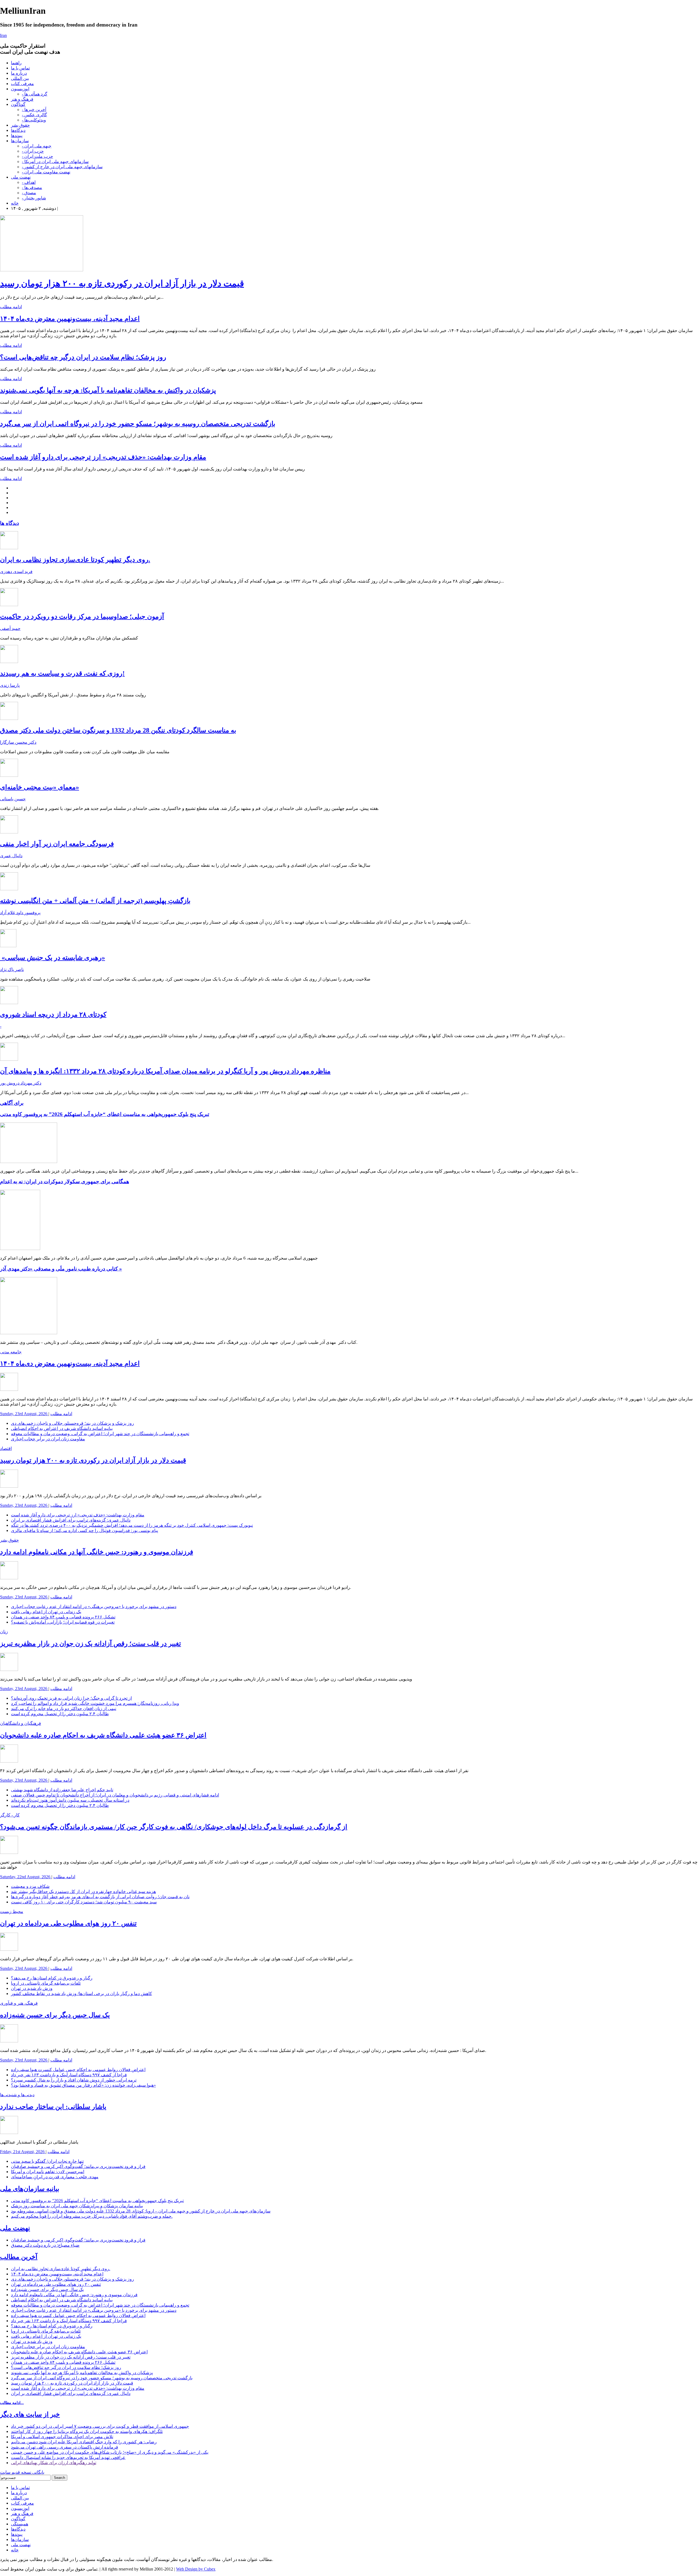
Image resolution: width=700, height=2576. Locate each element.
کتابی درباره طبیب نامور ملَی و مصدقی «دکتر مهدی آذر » (61, 1269)
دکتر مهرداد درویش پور (21, 1083)
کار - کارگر (10, 1815)
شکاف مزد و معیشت (30, 1886)
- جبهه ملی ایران (37, 146)
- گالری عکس (34, 115)
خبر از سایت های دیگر (30, 2414)
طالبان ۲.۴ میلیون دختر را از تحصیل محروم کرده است (60, 1714)
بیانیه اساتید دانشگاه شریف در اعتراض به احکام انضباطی (62, 1428)
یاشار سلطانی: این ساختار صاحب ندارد (53, 2107)
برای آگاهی (12, 1103)
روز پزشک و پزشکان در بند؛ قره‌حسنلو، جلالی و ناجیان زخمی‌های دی (72, 1423)
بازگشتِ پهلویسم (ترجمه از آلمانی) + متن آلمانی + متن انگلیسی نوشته (95, 901)
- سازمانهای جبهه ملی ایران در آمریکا (55, 162)
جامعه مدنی (11, 1352)
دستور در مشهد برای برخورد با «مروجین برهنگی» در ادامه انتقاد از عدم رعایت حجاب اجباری (94, 1607)
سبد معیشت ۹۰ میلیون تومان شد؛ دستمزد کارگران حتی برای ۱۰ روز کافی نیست (84, 1902)
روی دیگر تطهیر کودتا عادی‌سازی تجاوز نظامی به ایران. (75, 560)
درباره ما (19, 73)
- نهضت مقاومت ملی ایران (46, 172)
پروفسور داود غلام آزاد (20, 913)
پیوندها (17, 136)
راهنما (16, 63)
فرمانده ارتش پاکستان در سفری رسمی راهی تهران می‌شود (65, 2447)
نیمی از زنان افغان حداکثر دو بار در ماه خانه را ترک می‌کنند (64, 1709)
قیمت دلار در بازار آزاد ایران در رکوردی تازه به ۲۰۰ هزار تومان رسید (122, 283)
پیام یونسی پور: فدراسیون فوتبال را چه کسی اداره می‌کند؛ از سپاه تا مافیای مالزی (84, 1530)
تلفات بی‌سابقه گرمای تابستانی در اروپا (46, 1983)
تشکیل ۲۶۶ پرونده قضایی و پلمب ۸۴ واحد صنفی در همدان (63, 1617)
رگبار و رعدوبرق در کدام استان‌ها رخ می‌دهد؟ (52, 1978)
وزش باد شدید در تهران (32, 1988)
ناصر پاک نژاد (12, 969)
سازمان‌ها (20, 141)
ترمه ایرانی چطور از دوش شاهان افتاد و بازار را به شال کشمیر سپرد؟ (74, 2080)
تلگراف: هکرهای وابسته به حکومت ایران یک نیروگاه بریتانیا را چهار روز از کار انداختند (87, 2431)
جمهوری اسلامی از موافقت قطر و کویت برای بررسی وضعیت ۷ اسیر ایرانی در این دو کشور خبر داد (100, 2426)
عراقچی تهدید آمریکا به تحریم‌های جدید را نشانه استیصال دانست (68, 2457)
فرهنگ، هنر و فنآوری (19, 2003)
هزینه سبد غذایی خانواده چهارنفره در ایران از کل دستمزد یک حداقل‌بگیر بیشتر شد (83, 1892)
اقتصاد (6, 1448)
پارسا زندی (10, 685)
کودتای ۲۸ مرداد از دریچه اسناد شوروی (53, 1014)
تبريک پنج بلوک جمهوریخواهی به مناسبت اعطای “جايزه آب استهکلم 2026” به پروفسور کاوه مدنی (105, 1114)
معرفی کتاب (22, 84)
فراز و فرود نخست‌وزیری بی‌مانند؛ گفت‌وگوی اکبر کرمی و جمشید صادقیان (78, 2166)
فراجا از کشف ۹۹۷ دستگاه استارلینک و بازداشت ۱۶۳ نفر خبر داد (69, 2075)
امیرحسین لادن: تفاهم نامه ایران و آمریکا (48, 2172)
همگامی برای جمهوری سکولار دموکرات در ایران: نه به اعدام (65, 1181)
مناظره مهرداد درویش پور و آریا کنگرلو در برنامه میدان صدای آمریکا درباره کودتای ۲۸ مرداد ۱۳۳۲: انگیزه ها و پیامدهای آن (165, 1071)
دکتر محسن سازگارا (18, 742)
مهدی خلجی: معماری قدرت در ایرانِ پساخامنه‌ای (55, 2177)
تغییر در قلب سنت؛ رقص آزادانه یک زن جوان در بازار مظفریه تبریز (91, 1644)
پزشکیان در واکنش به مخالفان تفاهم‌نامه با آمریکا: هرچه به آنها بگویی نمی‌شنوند (108, 390)
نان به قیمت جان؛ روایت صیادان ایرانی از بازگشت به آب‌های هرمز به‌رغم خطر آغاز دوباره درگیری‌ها (100, 1897)
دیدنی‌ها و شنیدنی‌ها (17, 2095)
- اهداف (29, 182)
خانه (15, 203)
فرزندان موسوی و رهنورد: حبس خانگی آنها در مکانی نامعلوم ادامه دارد (97, 1552)
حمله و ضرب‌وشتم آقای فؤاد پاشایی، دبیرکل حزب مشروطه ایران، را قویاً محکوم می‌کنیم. (92, 2216)
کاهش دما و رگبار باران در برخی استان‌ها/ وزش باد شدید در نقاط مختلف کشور (81, 1994)
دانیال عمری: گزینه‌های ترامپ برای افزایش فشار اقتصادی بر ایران (71, 1520)
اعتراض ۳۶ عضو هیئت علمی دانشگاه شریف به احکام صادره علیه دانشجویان (103, 1735)
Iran (3, 35)
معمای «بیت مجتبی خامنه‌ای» (40, 787)
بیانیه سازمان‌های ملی (30, 2189)
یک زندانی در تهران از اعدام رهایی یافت (46, 1612)
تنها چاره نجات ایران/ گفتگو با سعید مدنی (47, 2161)
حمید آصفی (10, 628)
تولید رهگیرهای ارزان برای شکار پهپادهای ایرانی (54, 2463)
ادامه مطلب (11, 307)
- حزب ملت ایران (37, 156)
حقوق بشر (20, 125)
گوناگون (18, 104)
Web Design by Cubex (196, 2569)
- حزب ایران (33, 151)
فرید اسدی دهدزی (16, 572)
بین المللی (20, 78)
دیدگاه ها (9, 523)
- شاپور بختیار (34, 198)
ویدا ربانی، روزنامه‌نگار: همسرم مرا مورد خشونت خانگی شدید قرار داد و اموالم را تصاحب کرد (95, 1703)
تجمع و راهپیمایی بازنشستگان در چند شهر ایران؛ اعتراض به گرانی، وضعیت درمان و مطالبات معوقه (100, 1434)
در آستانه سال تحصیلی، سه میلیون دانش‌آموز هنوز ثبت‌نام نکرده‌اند (70, 1800)
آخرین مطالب (19, 2257)
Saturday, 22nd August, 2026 (26, 1877)
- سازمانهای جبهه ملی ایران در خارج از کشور (62, 167)
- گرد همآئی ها (35, 94)
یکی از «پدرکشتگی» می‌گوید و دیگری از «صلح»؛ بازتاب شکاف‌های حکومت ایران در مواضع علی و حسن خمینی (110, 2452)
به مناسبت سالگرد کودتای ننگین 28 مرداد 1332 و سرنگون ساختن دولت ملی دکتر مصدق (118, 730)
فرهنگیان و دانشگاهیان (21, 1723)
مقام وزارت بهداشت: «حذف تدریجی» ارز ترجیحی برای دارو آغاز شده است (103, 457)
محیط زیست (12, 1911)
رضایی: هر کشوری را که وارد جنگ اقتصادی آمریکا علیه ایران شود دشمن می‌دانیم (84, 2442)
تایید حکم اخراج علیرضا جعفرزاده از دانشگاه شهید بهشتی (62, 1790)
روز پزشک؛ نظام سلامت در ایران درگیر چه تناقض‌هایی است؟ (83, 357)
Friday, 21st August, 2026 (23, 2152)
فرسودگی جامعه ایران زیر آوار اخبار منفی (57, 844)
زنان (4, 1632)
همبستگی (20, 2524)
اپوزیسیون (20, 89)
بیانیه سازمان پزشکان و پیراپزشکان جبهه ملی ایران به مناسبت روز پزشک (77, 2206)
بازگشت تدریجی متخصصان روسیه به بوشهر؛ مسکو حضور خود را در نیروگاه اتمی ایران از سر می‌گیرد (138, 424)
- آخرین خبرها (34, 110)
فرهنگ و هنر (22, 99)
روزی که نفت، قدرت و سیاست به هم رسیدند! (62, 673)
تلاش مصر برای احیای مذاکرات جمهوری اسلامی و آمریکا (62, 2437)
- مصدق (29, 193)
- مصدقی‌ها (32, 187)
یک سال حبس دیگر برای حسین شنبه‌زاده (55, 2015)
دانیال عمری (11, 856)
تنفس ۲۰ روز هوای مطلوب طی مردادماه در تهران (68, 1923)
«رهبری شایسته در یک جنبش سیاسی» (52, 958)
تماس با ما (20, 68)
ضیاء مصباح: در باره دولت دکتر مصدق (45, 2245)
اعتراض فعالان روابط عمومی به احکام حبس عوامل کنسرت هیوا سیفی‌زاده (78, 2070)
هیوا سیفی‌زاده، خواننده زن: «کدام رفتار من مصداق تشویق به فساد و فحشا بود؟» (83, 2085)
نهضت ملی (21, 177)
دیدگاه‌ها (18, 130)
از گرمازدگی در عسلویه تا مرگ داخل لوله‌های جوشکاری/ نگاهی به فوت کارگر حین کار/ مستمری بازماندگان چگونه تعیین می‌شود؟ (174, 1827)
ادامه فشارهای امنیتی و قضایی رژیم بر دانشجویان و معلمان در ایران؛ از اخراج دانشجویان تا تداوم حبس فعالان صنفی (115, 1795)
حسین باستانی (13, 799)
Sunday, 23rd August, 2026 (24, 1414)
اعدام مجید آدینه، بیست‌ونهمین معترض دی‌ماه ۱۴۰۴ (70, 319)
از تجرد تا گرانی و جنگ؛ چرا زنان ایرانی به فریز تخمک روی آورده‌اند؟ (71, 1698)
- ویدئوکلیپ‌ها (34, 120)
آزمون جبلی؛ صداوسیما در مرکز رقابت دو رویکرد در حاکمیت (82, 617)
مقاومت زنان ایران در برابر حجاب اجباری (48, 1439)
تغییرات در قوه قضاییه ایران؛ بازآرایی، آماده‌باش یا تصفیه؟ (63, 1622)
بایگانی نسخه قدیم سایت (22, 2472)
